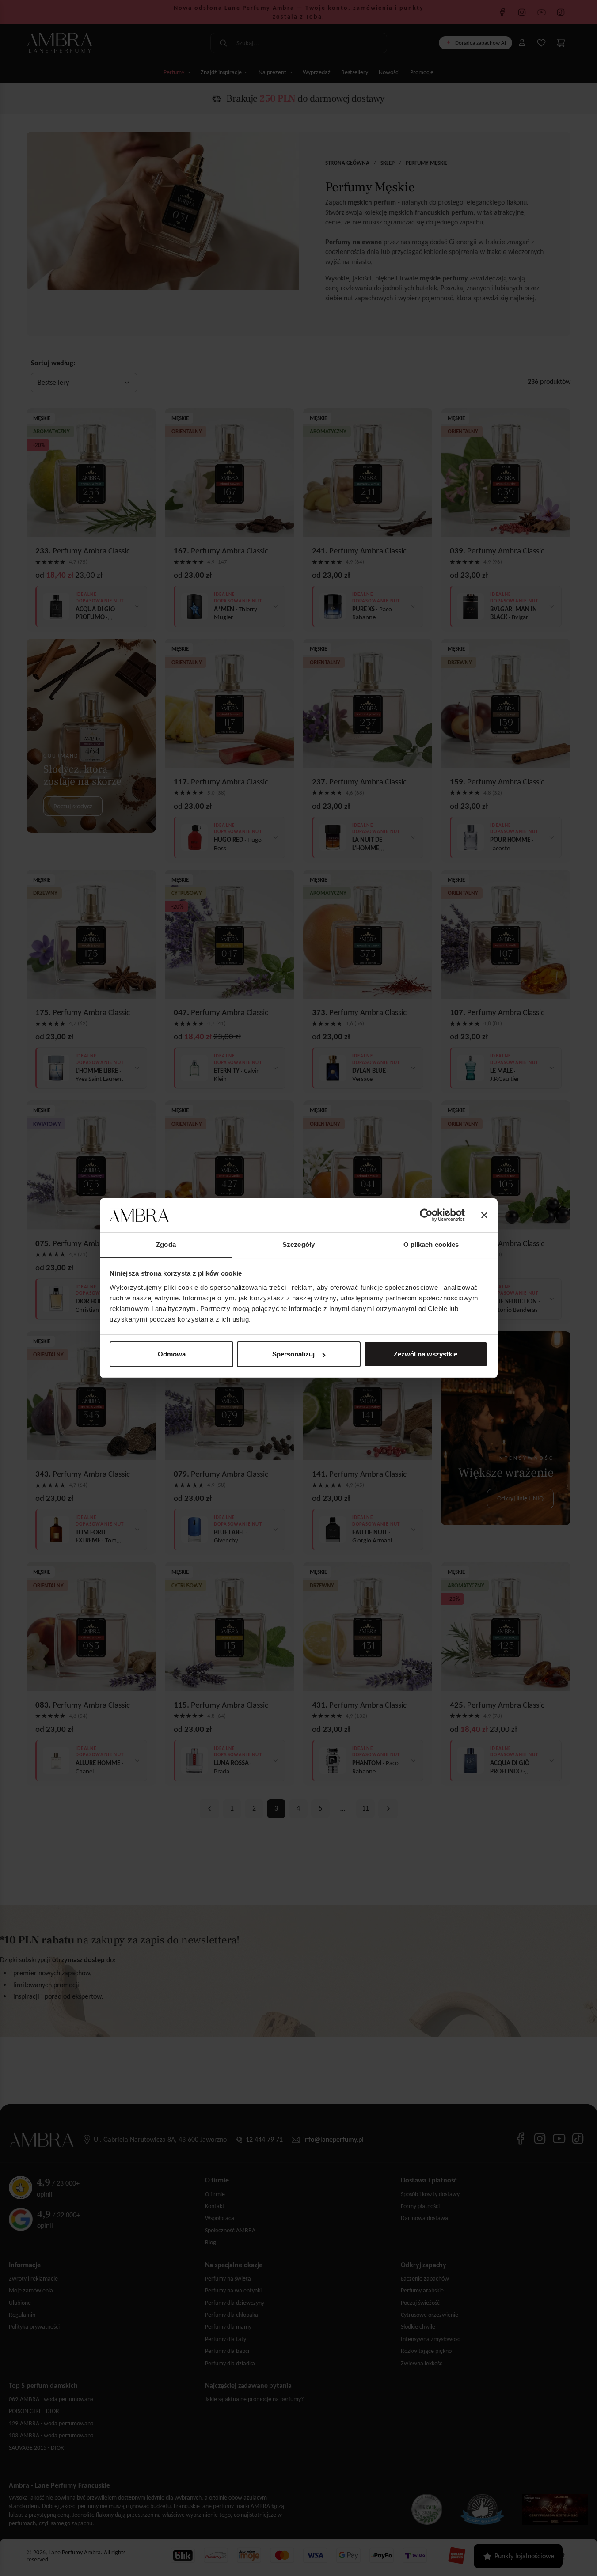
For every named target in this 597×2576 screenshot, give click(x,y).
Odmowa (172, 1354)
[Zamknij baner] (484, 1216)
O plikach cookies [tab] (431, 1244)
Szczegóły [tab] (298, 1244)
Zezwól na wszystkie (426, 1354)
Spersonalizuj (293, 1354)
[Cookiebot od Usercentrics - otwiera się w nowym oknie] (426, 1216)
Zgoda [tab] (166, 1244)
